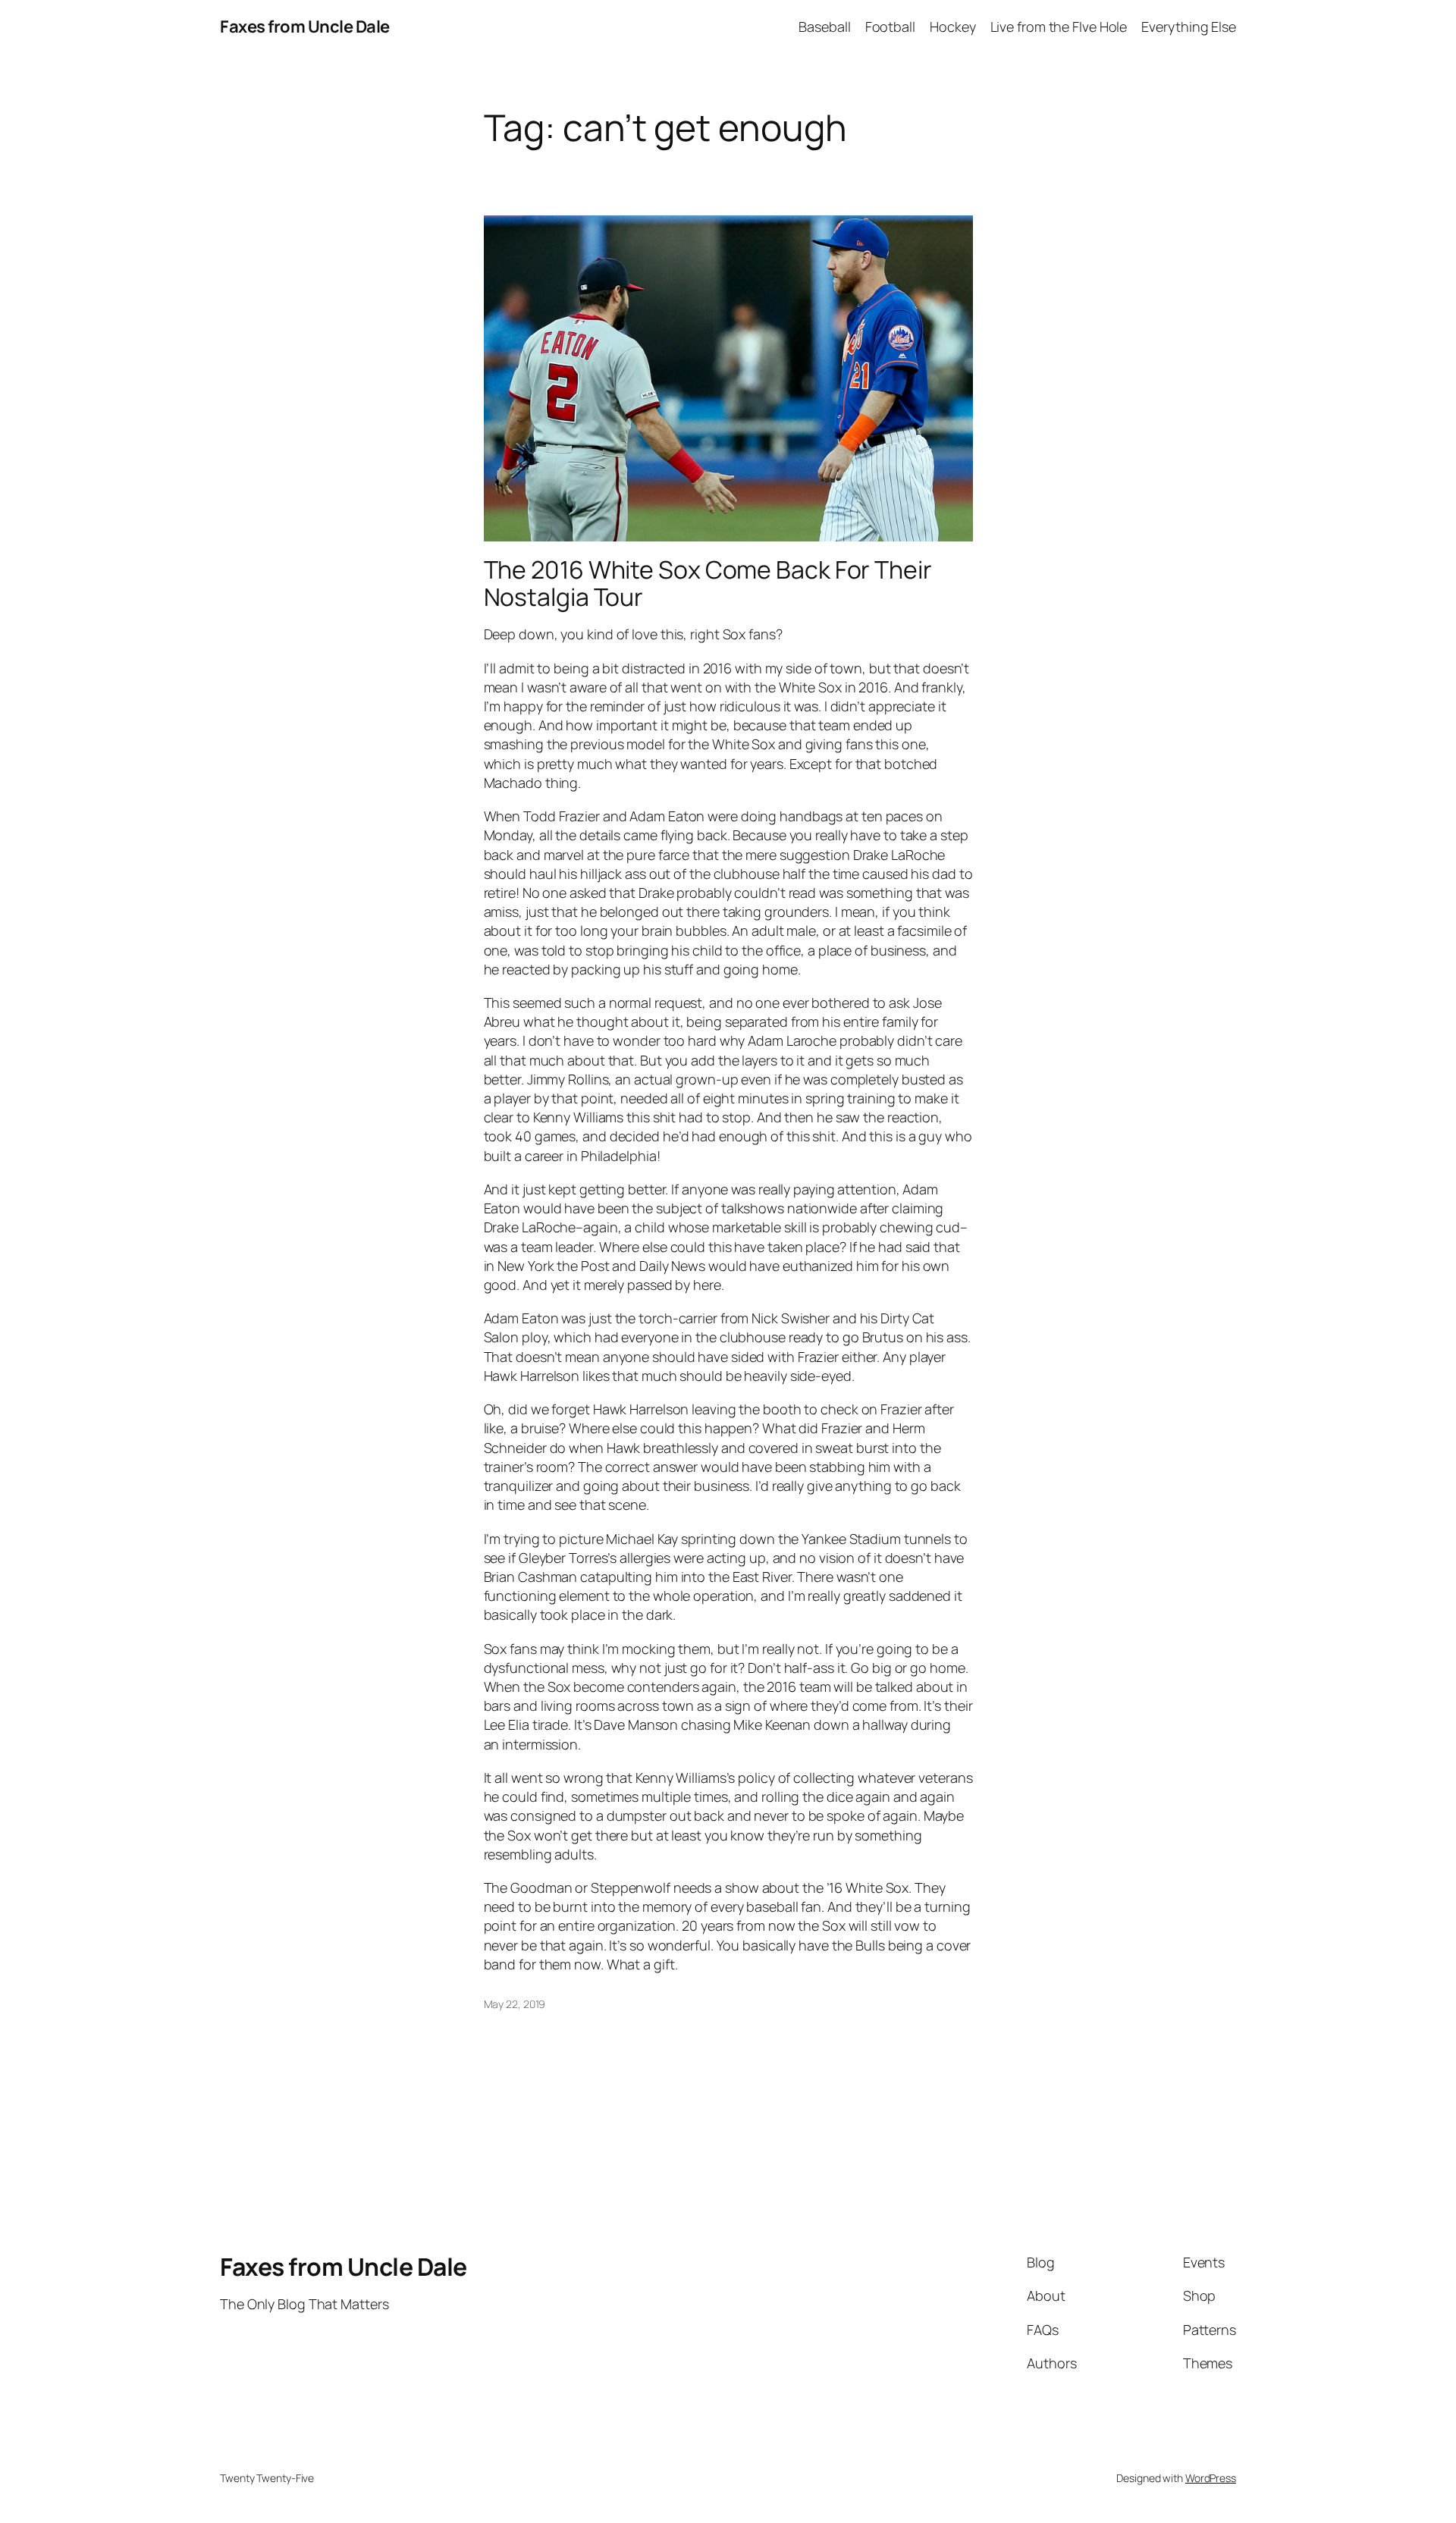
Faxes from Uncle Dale (305, 27)
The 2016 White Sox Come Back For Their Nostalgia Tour (708, 583)
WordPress (1211, 2478)
